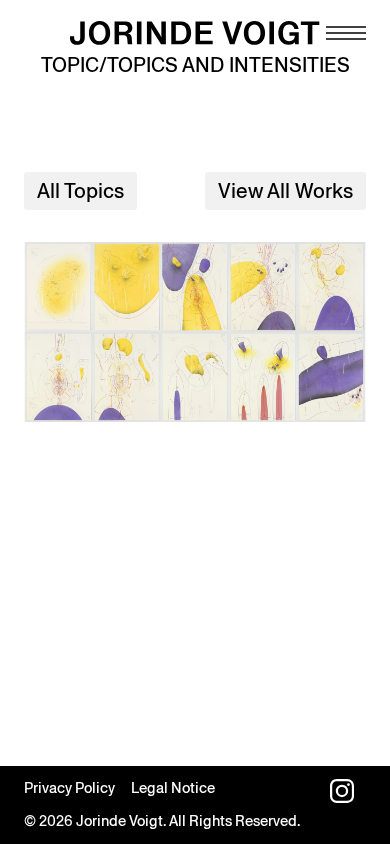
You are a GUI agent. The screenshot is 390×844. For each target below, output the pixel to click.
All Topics (80, 191)
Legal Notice (173, 788)
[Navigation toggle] (346, 33)
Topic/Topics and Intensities (195, 65)
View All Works (285, 191)
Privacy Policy (69, 788)
